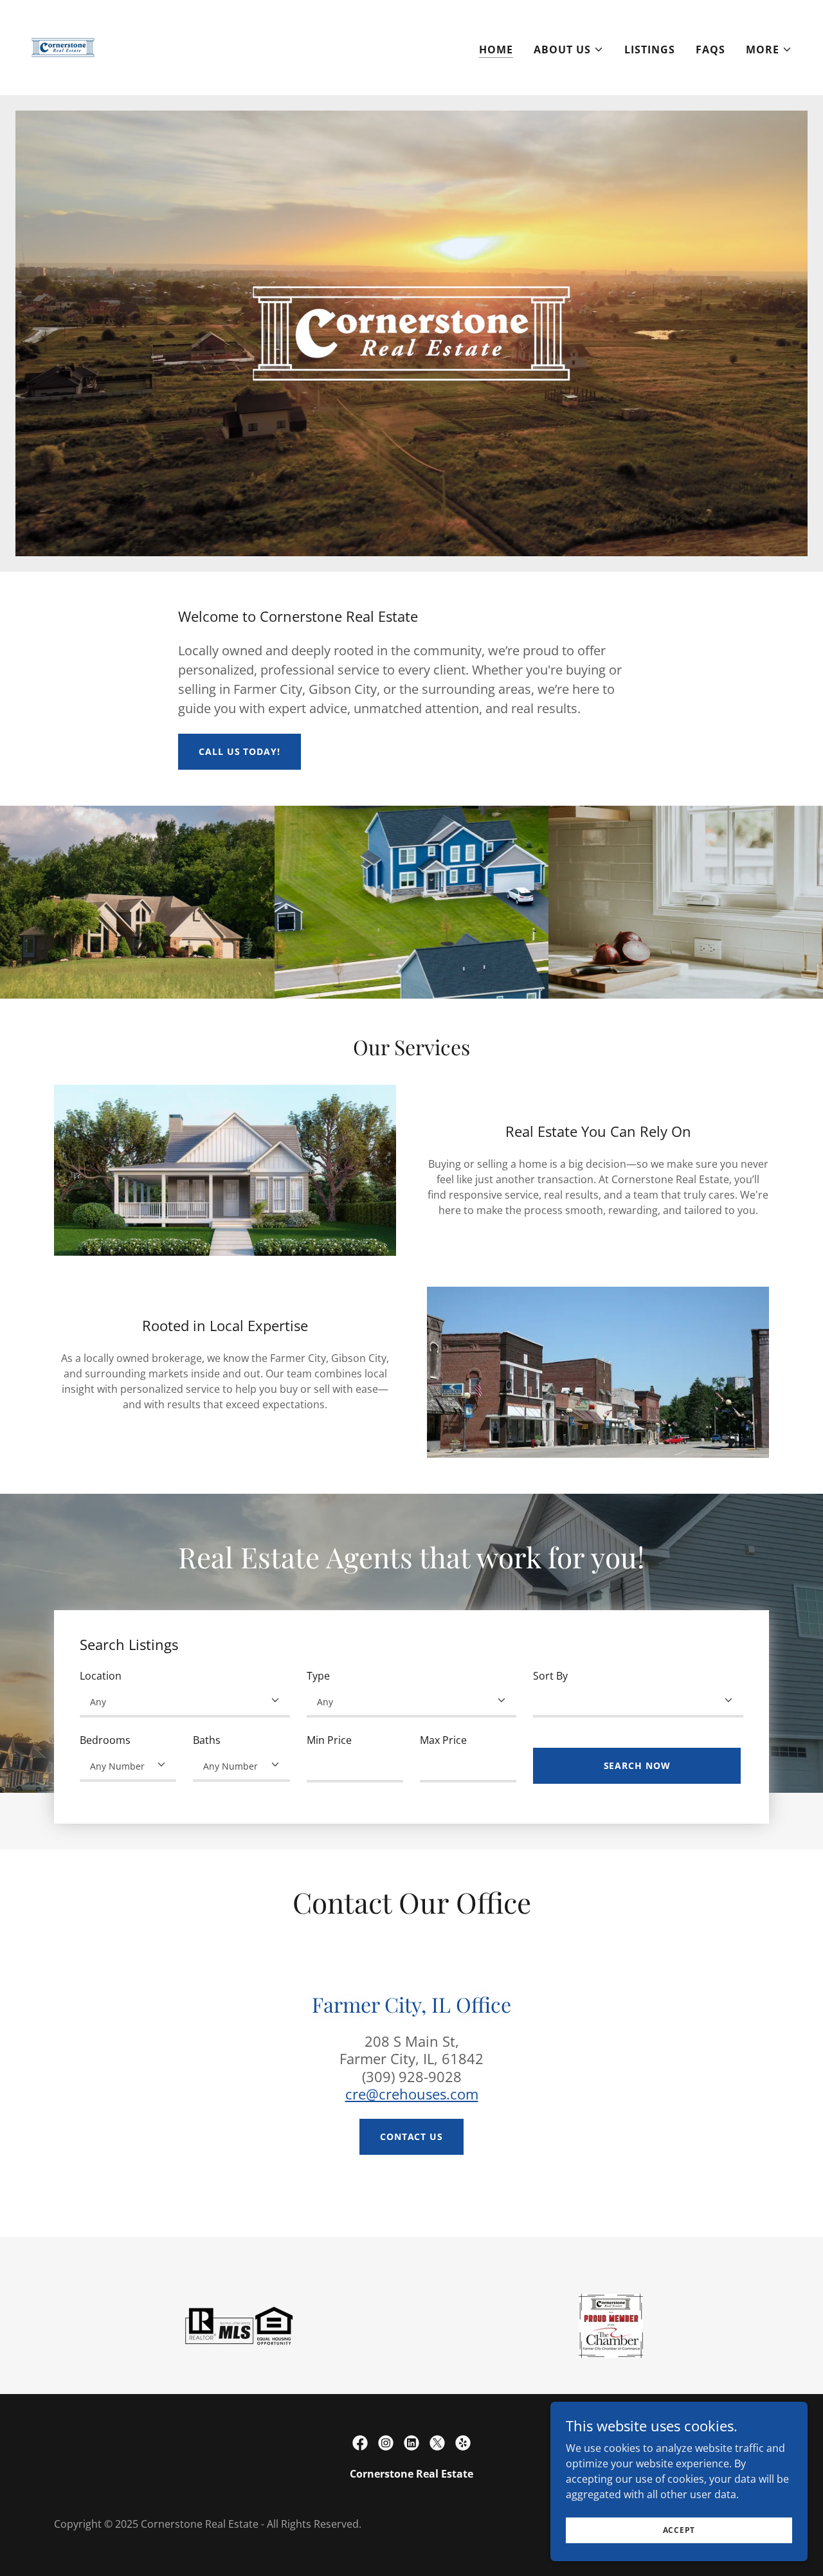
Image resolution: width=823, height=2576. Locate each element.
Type (318, 1676)
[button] (569, 50)
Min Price (329, 1740)
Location (101, 1676)
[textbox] (355, 1766)
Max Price (443, 1740)
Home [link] (496, 50)
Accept (679, 2530)
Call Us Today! (239, 751)
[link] (63, 46)
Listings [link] (650, 50)
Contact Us (411, 2136)
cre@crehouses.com (412, 2094)
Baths (207, 1740)
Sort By (550, 1676)
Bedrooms (105, 1740)
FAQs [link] (710, 50)
